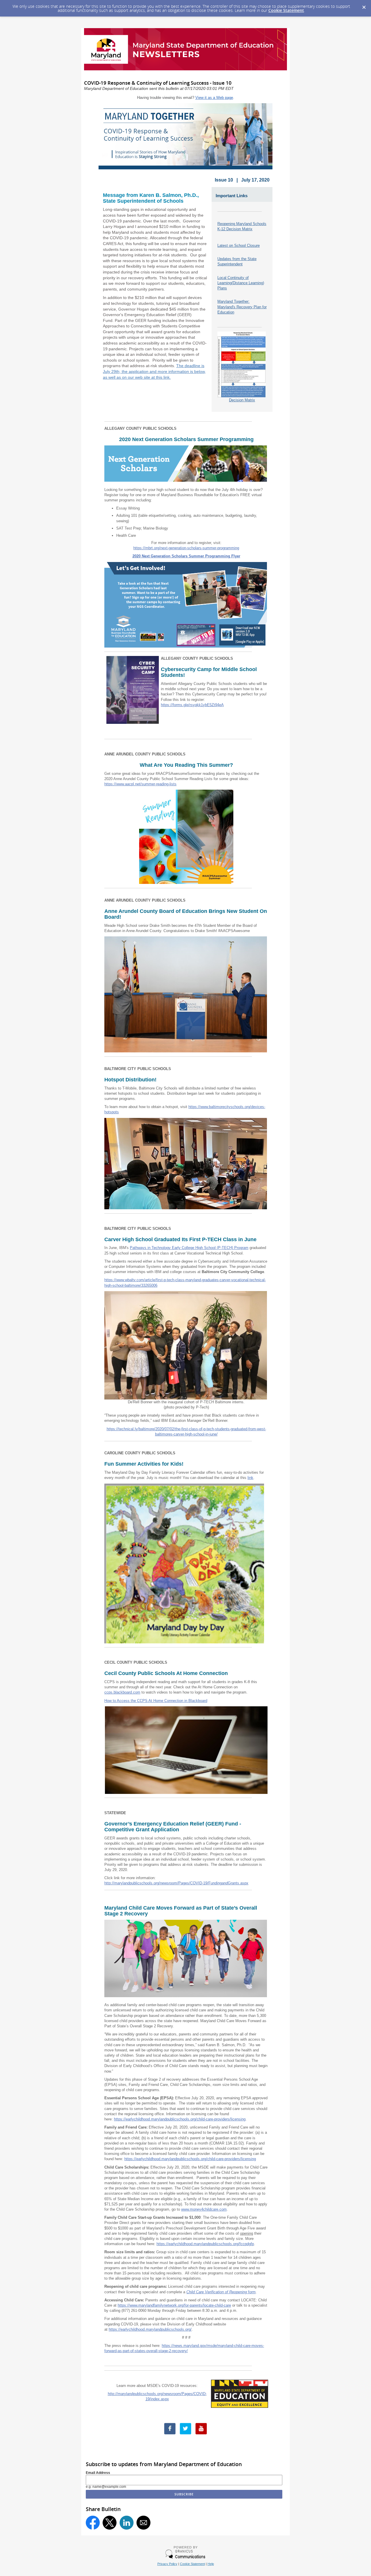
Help (211, 2564)
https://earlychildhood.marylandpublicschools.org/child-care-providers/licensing (180, 2119)
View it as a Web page (214, 98)
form (221, 2292)
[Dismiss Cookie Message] (364, 6)
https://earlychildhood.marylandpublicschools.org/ (150, 2329)
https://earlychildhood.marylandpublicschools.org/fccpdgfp (205, 2244)
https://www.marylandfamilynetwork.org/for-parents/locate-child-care (174, 2305)
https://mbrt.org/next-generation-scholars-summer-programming (186, 548)
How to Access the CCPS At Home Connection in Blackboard (156, 1701)
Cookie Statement (286, 10)
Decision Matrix (242, 400)
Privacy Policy (167, 2564)
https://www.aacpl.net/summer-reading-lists (140, 784)
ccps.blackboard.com (122, 1692)
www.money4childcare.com (204, 2209)
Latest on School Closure (239, 245)
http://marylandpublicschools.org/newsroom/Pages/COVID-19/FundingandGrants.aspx (176, 1883)
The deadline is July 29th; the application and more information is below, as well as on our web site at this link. (154, 371)
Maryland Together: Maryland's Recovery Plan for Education (242, 307)
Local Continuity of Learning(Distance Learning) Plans (241, 283)
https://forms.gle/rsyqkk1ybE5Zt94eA (192, 705)
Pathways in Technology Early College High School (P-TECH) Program (189, 1248)
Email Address (98, 2473)
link (250, 1478)
